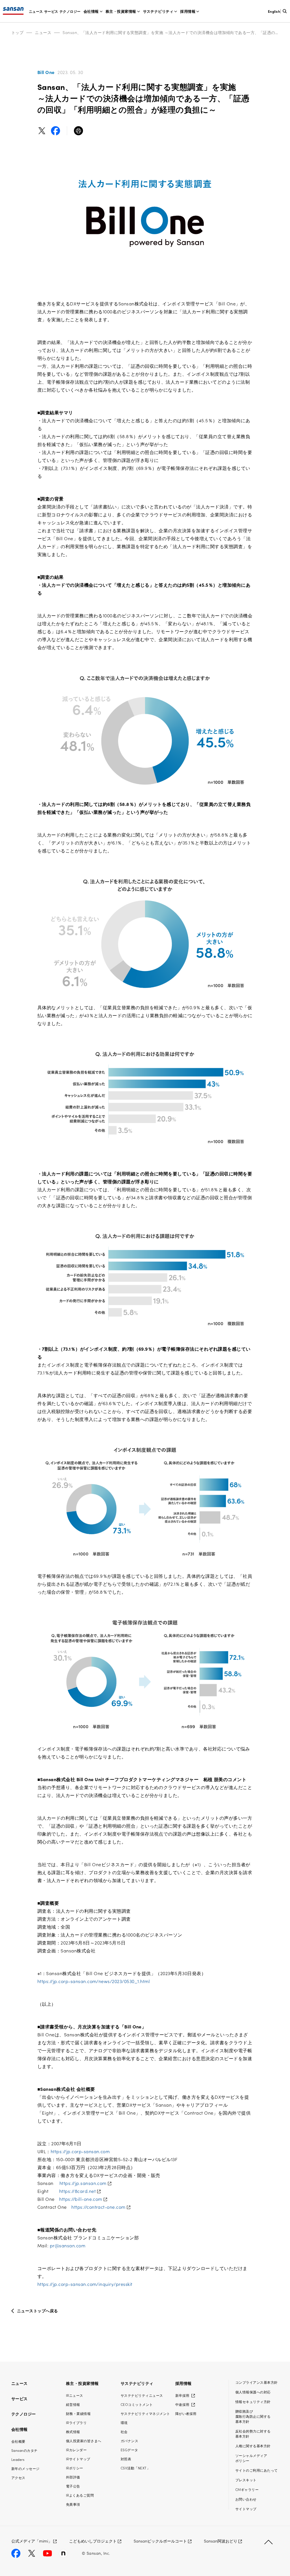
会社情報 (91, 11)
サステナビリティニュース (142, 2395)
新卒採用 (183, 2395)
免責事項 (73, 2504)
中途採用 (183, 2404)
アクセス (18, 2477)
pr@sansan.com (68, 2245)
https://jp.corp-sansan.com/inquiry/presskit (85, 2284)
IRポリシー (75, 2468)
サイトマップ (246, 2509)
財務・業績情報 (78, 2413)
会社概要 (18, 2441)
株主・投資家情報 (121, 11)
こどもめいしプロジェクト (93, 2541)
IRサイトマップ (78, 2459)
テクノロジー (70, 11)
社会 (124, 2432)
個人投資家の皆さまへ (84, 2441)
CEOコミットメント (137, 2404)
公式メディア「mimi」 (32, 2541)
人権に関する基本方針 (253, 2446)
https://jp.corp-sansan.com (80, 2151)
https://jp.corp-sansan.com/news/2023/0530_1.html (94, 1981)
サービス (51, 11)
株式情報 (73, 2432)
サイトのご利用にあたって (257, 2470)
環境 (124, 2422)
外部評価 (73, 2477)
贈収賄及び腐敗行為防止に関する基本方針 (253, 2416)
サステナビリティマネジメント (145, 2413)
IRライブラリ (76, 2422)
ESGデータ (129, 2450)
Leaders (18, 2459)
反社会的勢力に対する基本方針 (253, 2434)
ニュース (36, 11)
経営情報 (73, 2404)
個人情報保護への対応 (253, 2392)
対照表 (126, 2459)
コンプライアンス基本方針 (257, 2382)
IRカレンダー (76, 2450)
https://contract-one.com (98, 2207)
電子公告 (73, 2486)
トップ (17, 32)
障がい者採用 (186, 2413)
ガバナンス (129, 2441)
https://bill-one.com (81, 2199)
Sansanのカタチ (24, 2450)
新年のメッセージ (25, 2468)
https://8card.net (77, 2191)
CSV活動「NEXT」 (135, 2468)
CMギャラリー (247, 2489)
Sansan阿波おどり (221, 2541)
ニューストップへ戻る (38, 2311)
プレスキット (246, 2480)
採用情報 (188, 11)
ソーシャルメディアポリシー (251, 2458)
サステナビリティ (158, 11)
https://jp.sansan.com (83, 2183)
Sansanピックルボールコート (160, 2541)
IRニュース (75, 2395)
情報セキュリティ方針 (253, 2401)
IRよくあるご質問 (80, 2495)
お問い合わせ (246, 2499)
